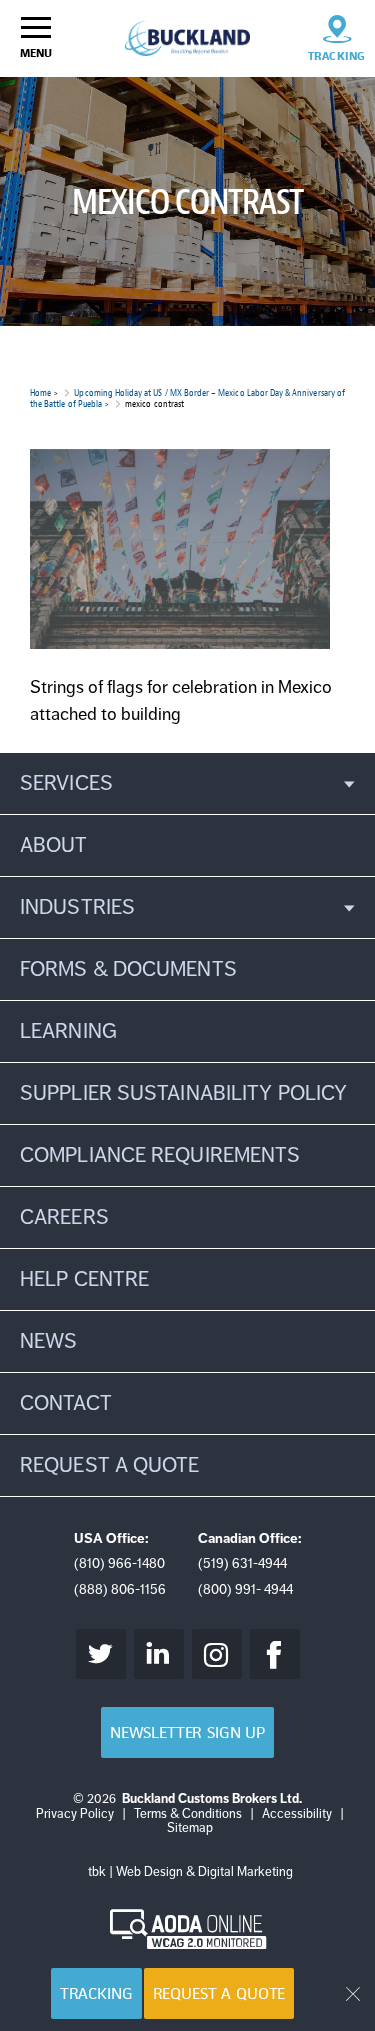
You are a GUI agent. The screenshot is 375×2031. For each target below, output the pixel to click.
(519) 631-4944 (242, 1563)
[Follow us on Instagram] (217, 1654)
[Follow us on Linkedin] (159, 1654)
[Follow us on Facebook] (275, 1654)
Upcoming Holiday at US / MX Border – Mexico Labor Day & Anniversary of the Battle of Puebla (187, 398)
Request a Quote (219, 1993)
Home (40, 392)
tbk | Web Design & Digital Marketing (190, 1872)
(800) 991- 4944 (245, 1589)
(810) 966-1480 (119, 1563)
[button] (187, 783)
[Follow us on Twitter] (101, 1654)
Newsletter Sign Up (187, 1732)
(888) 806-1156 (120, 1589)
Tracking (96, 1993)
